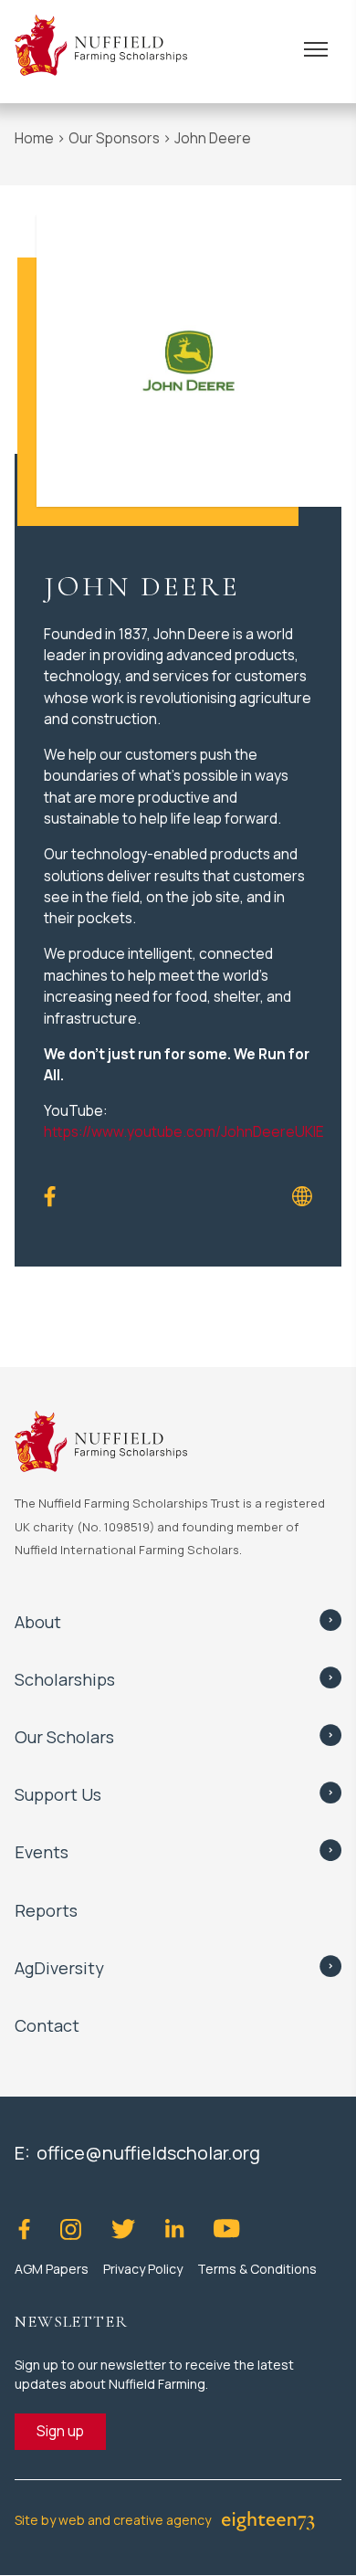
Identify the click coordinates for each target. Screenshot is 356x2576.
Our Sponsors (114, 138)
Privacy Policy (143, 2269)
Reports (46, 1910)
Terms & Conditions (257, 2269)
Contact (47, 2025)
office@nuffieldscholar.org (148, 2153)
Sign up (60, 2431)
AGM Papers (52, 2269)
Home (34, 138)
